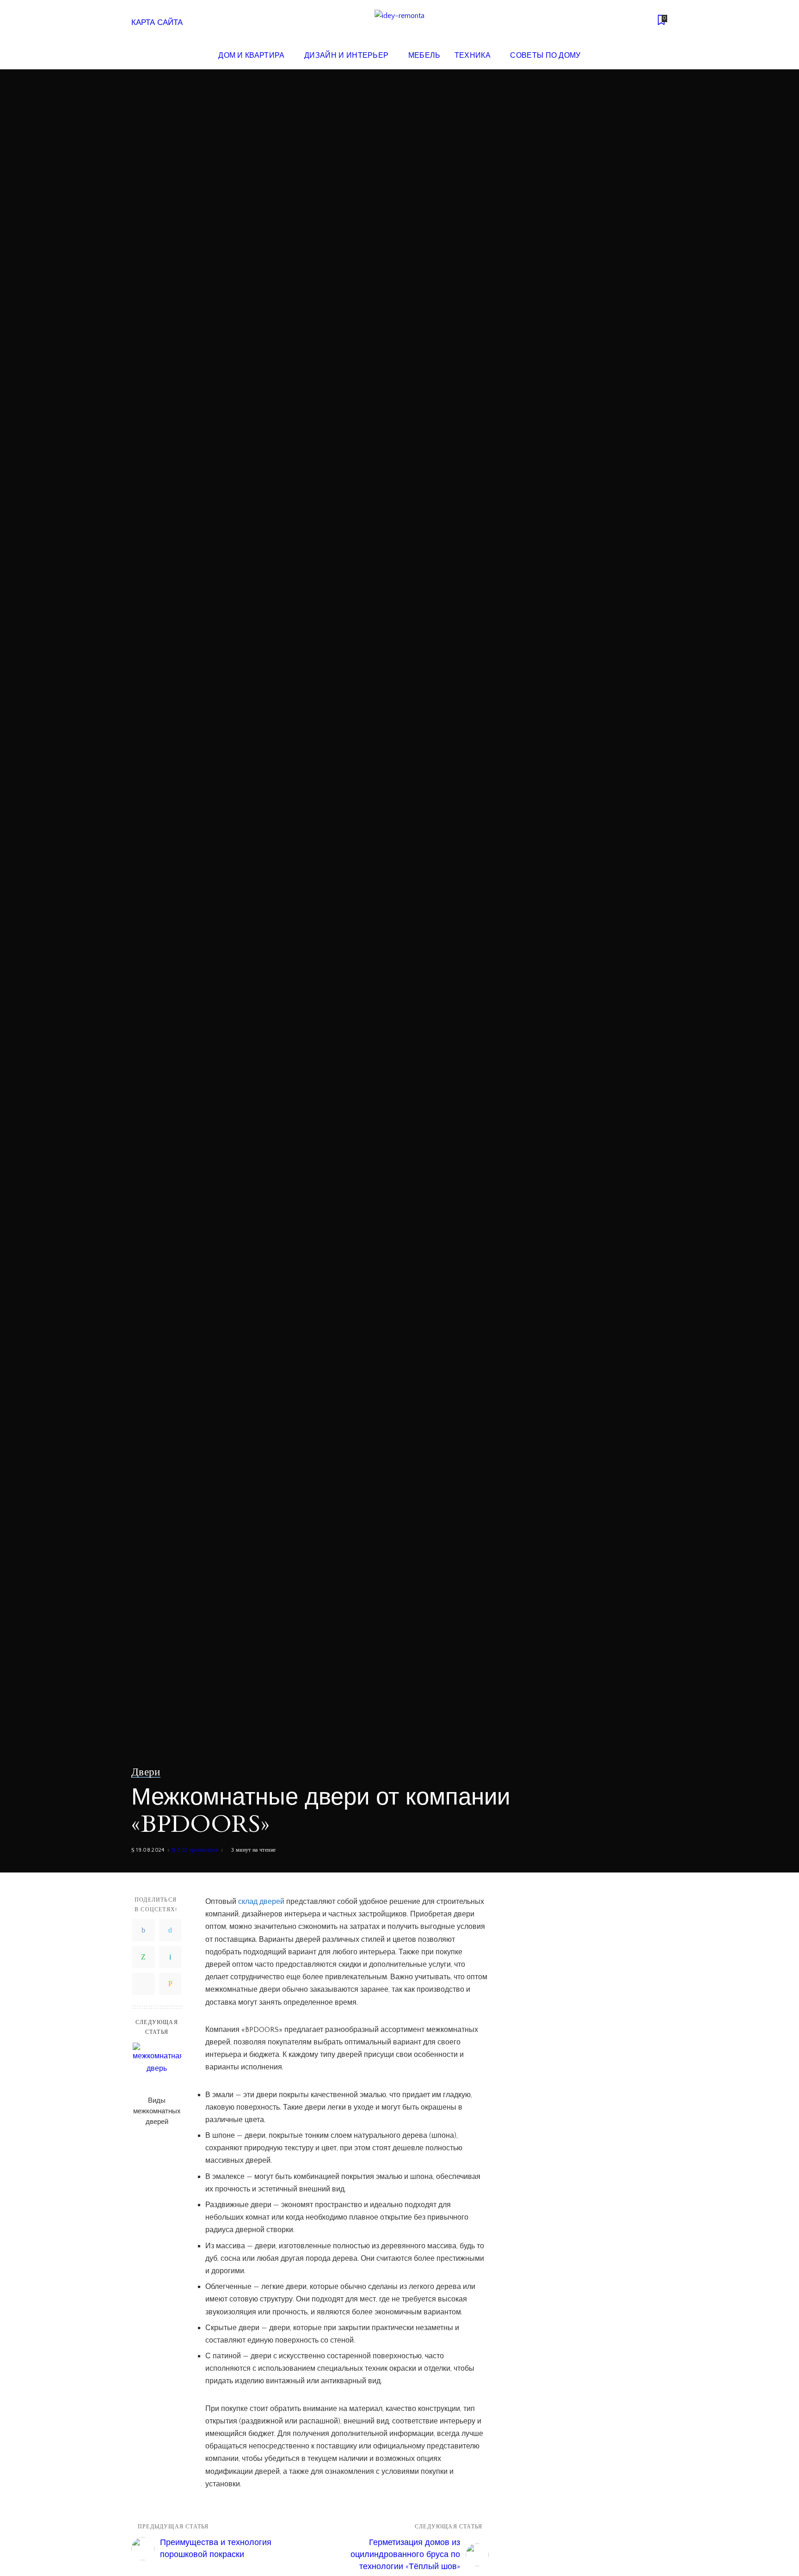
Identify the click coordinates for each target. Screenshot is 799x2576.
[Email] (170, 1984)
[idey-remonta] (399, 21)
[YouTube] (647, 21)
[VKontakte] (170, 1957)
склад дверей (261, 1902)
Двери (146, 1772)
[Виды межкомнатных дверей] (157, 2067)
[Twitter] (170, 1930)
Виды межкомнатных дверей (157, 2111)
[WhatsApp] (143, 1957)
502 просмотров (198, 1850)
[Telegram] (143, 1984)
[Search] (662, 55)
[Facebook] (143, 1930)
